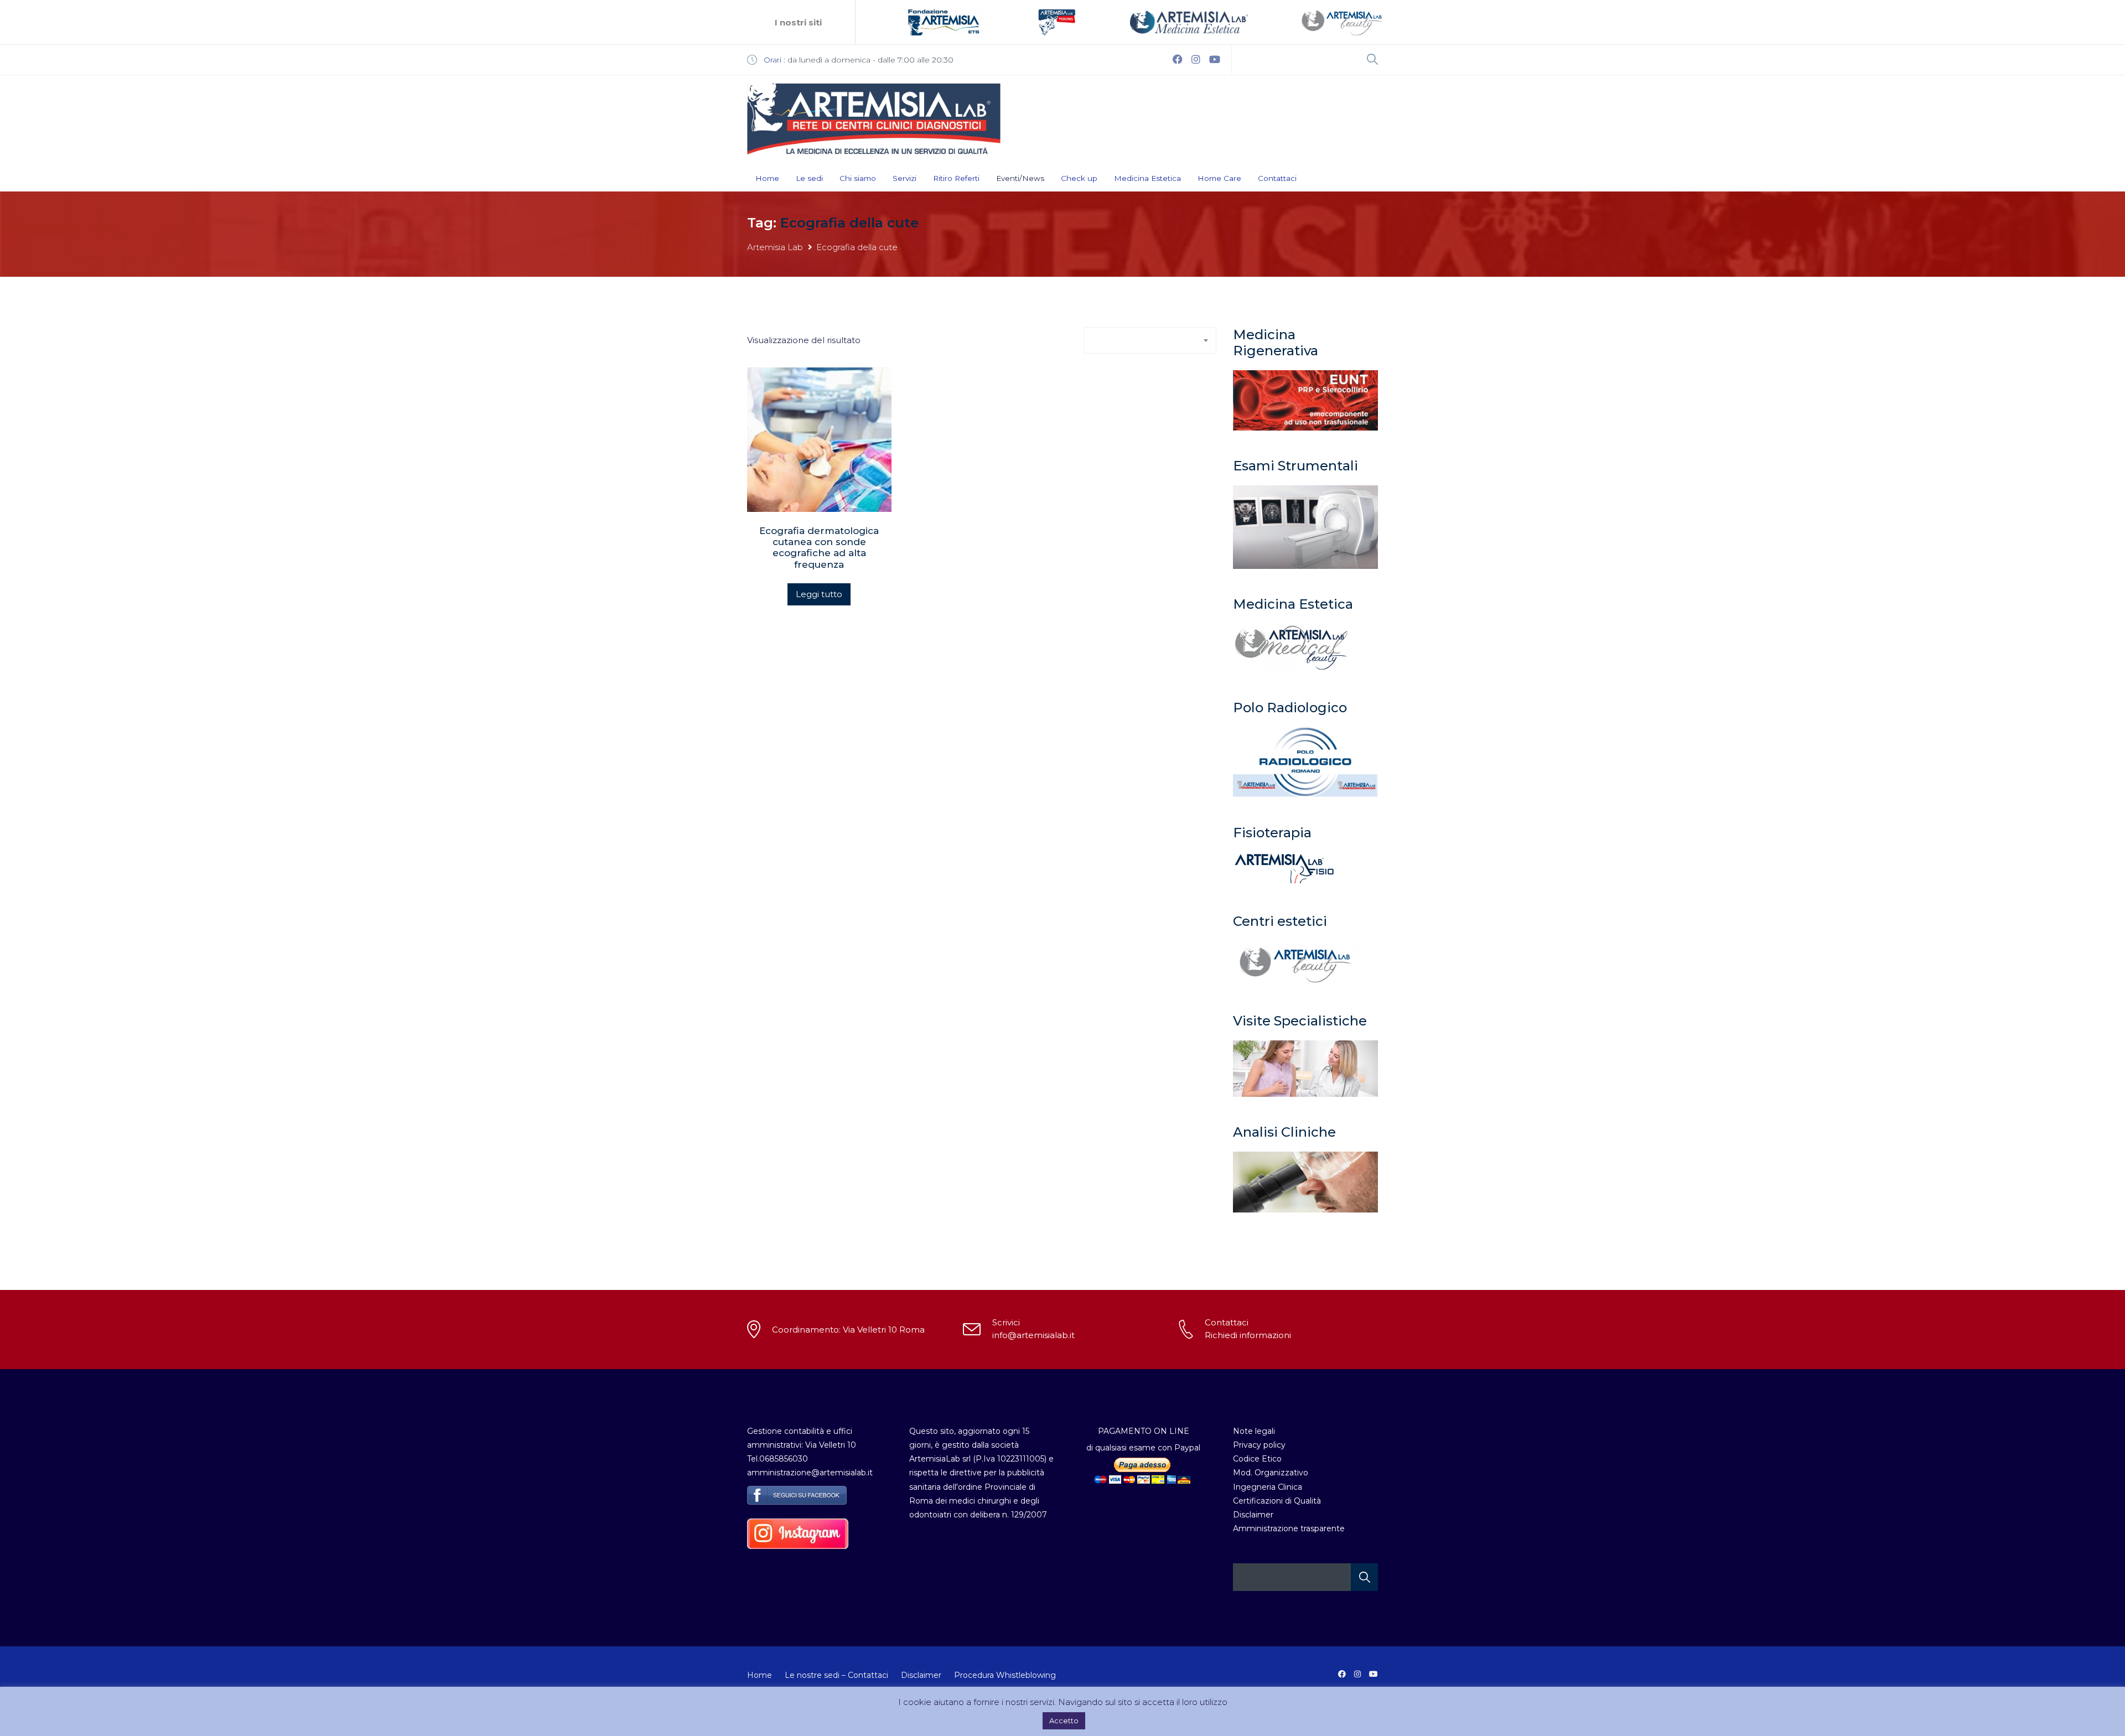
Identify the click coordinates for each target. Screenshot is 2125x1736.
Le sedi (809, 178)
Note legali (1254, 1431)
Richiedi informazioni (1248, 1335)
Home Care (1219, 178)
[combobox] (1150, 340)
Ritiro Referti (956, 178)
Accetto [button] (1064, 1721)
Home (767, 178)
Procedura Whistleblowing (1005, 1675)
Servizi (905, 178)
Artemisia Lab (775, 247)
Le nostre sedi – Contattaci (836, 1675)
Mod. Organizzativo (1271, 1473)
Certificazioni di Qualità (1277, 1501)
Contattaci (1277, 178)
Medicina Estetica (1147, 178)
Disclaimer (1253, 1515)
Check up (1079, 178)
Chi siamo (858, 178)
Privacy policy (1259, 1445)
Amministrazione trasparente (1289, 1528)
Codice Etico (1257, 1459)
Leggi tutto (819, 594)
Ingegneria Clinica (1268, 1487)
